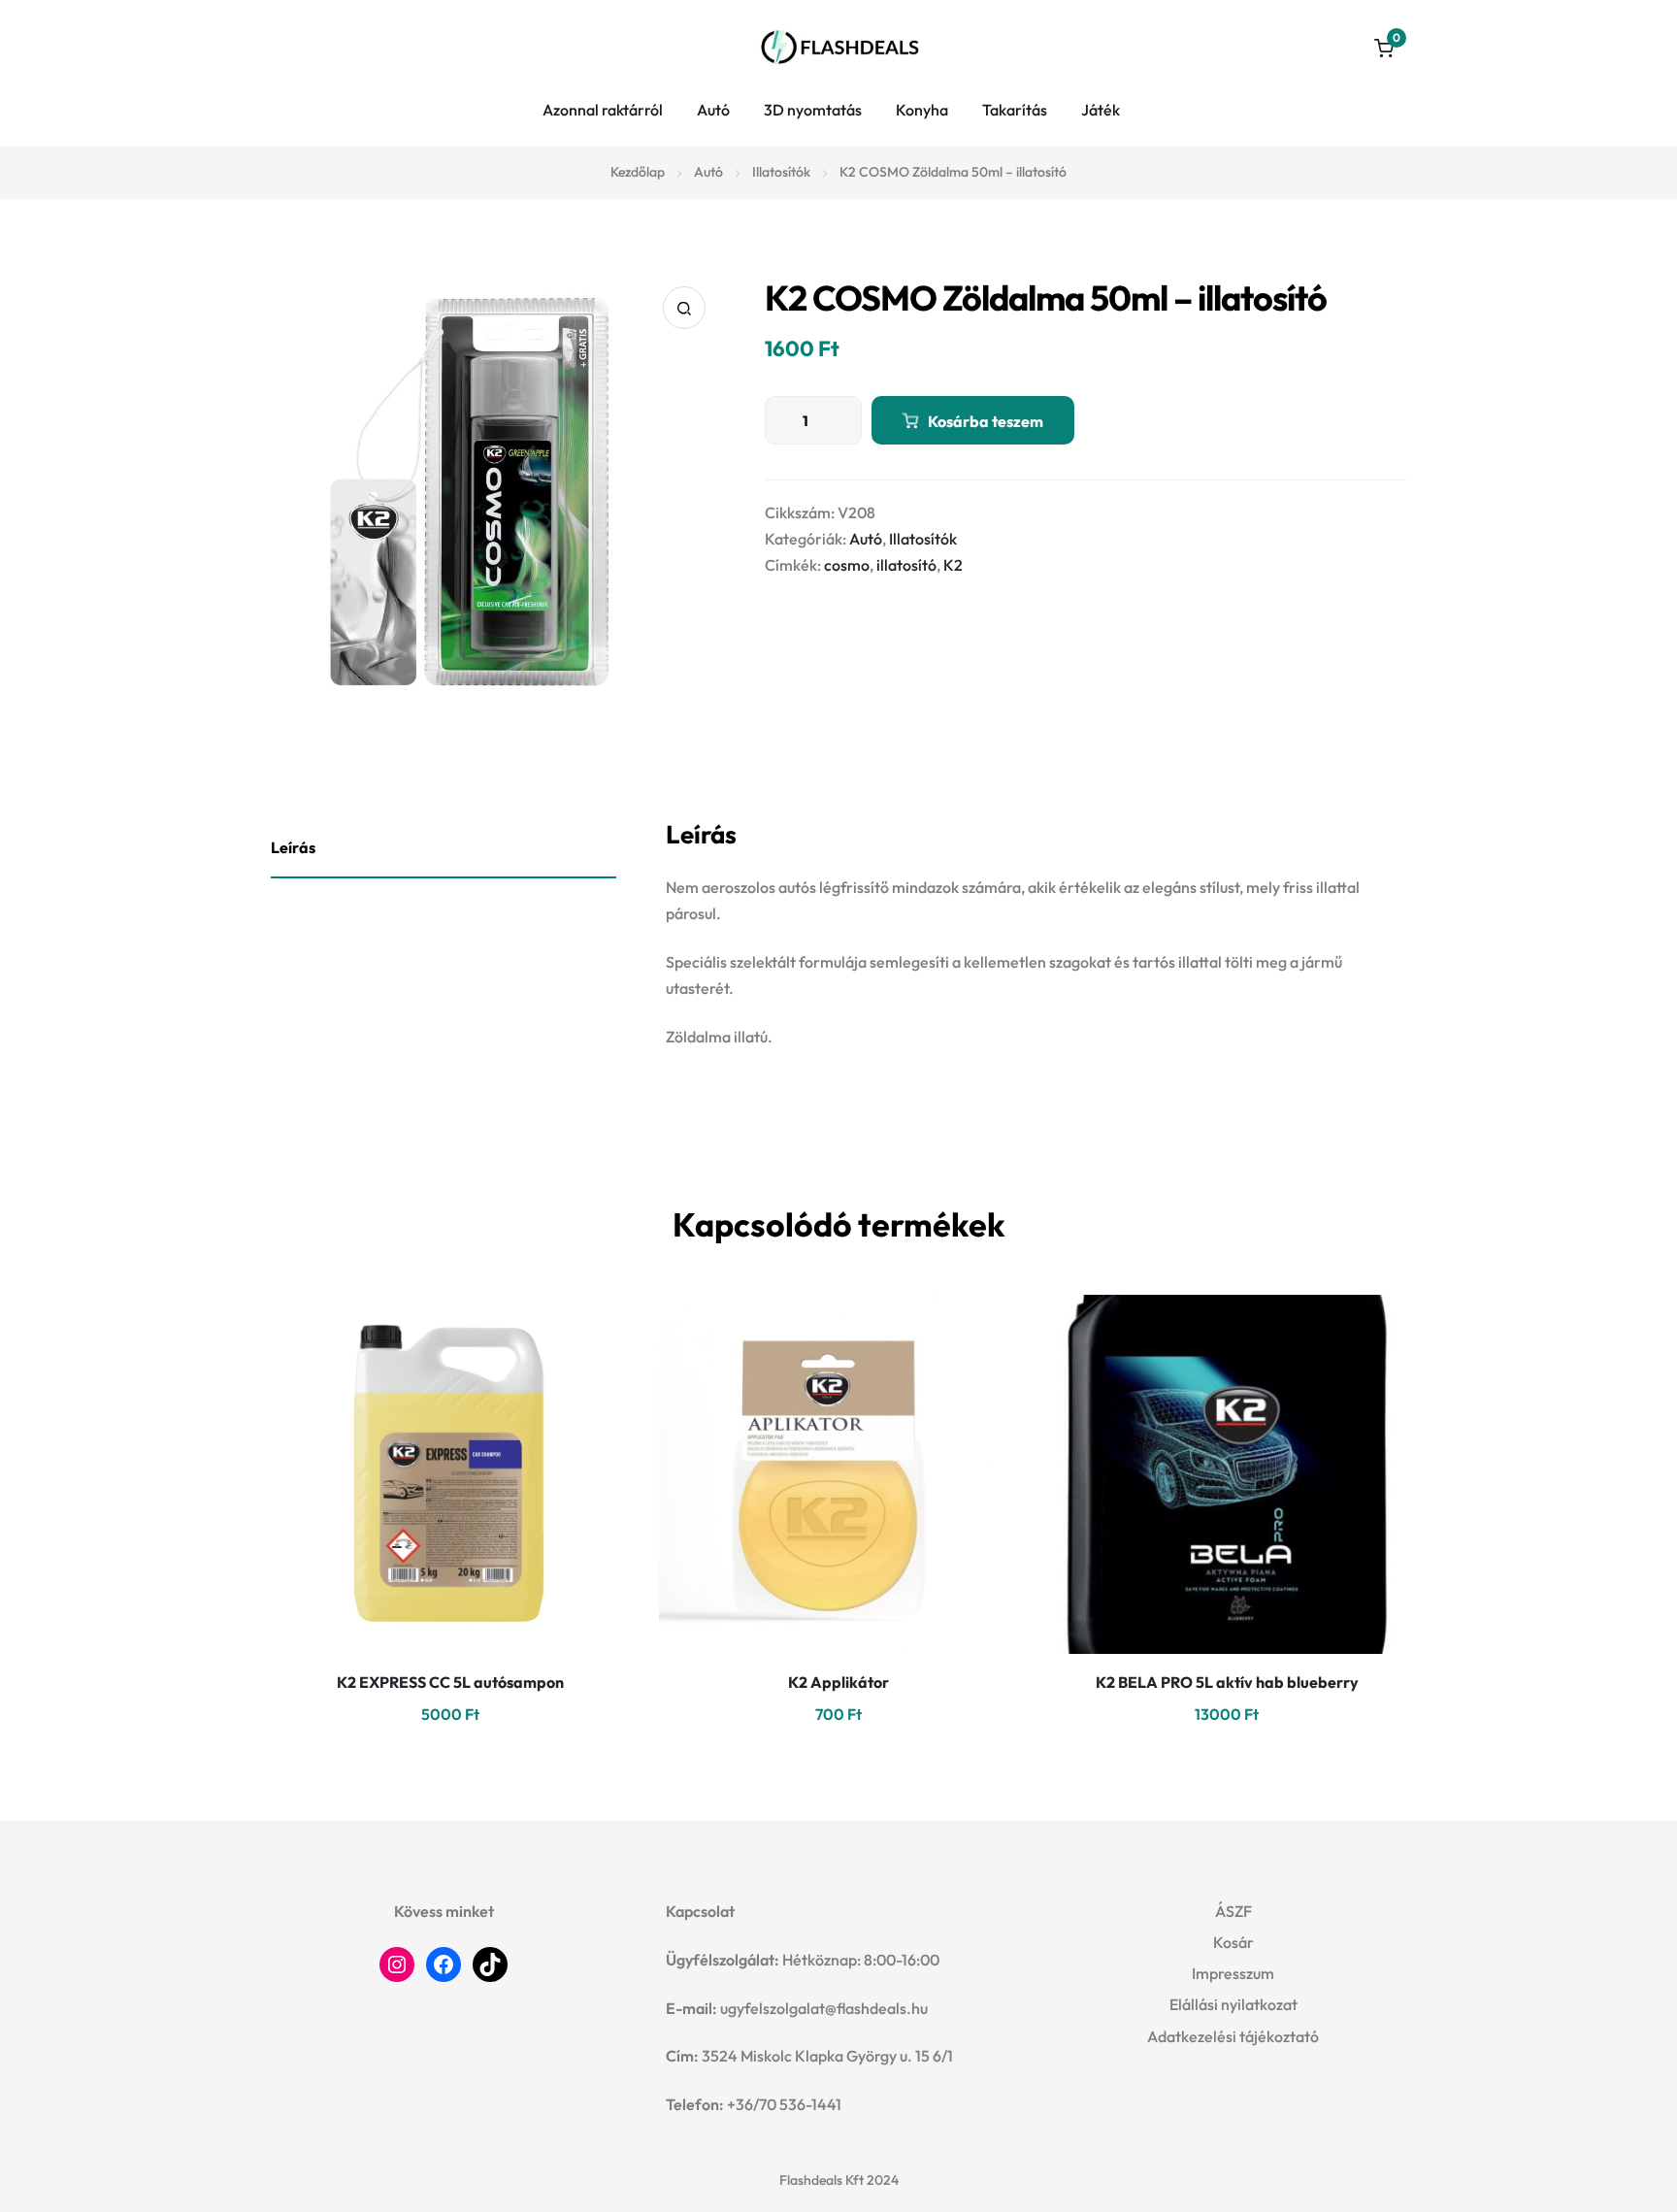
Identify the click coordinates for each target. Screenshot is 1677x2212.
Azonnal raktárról (603, 110)
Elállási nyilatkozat (1233, 2004)
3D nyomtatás (813, 110)
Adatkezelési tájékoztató (1233, 2036)
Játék (1101, 110)
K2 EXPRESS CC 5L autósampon (450, 1682)
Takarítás (1015, 110)
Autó (713, 110)
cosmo (847, 565)
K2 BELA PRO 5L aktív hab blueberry (1227, 1682)
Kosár (1233, 1942)
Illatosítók (781, 172)
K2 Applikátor (838, 1682)
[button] (684, 308)
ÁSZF (1233, 1911)
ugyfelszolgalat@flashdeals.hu (824, 2008)
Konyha (922, 110)
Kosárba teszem (986, 421)
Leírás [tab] (293, 847)
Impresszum (1233, 1973)
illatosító (906, 565)
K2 (953, 565)
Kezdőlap (638, 172)
